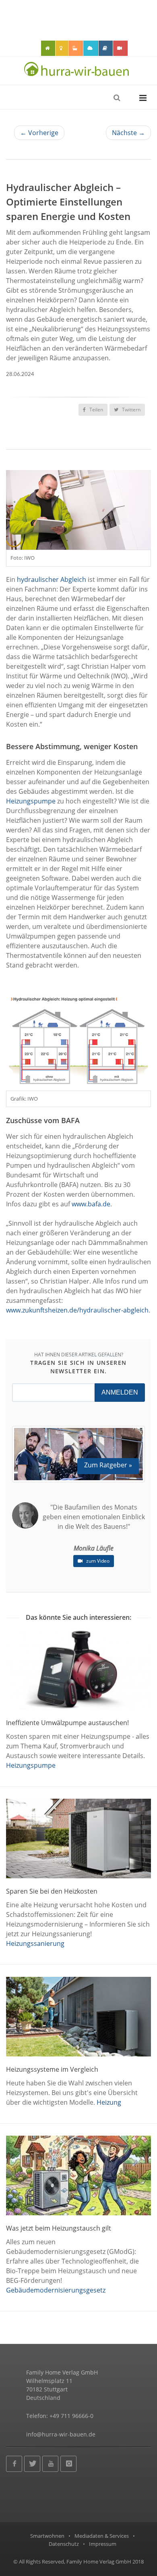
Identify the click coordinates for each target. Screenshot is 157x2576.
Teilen (96, 410)
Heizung (109, 2102)
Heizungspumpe (31, 801)
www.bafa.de (91, 1204)
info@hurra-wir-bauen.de (61, 2434)
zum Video (97, 1561)
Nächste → (128, 133)
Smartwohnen (47, 2536)
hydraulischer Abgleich (52, 579)
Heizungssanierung (35, 1943)
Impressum (103, 2544)
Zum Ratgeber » (108, 1465)
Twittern (131, 410)
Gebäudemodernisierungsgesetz (56, 2290)
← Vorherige (39, 133)
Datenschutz (64, 2544)
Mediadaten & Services (102, 2536)
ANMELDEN (120, 1392)
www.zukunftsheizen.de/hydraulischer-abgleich (77, 1310)
